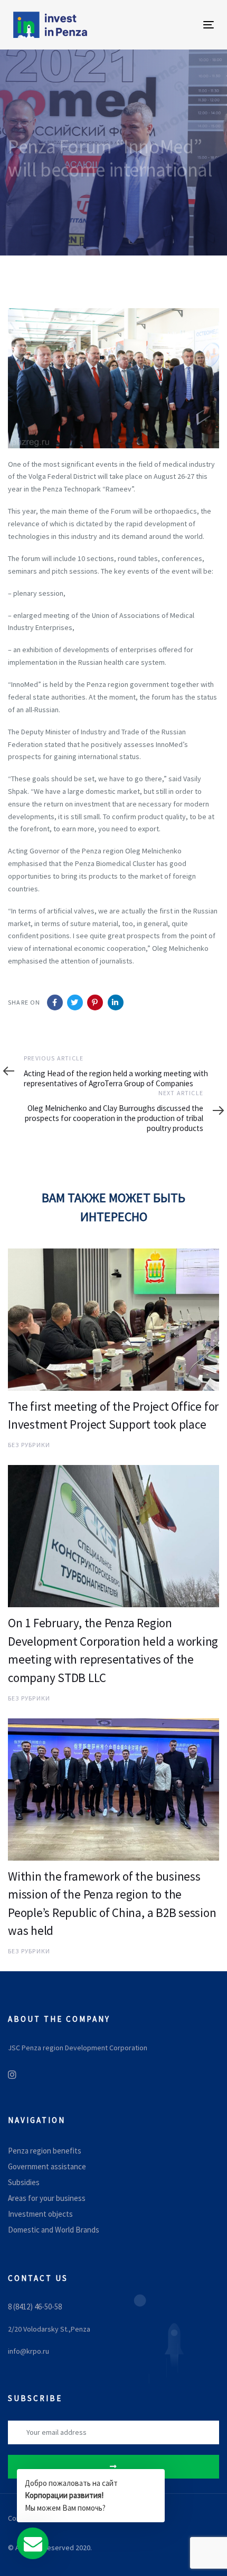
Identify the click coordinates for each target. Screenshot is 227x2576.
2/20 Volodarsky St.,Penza (49, 2329)
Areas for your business (47, 2198)
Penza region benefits (45, 2151)
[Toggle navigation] (180, 24)
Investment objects (40, 2214)
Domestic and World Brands (54, 2230)
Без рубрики (29, 1445)
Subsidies (24, 2182)
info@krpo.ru (29, 2351)
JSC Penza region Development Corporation (78, 2048)
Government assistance (47, 2166)
